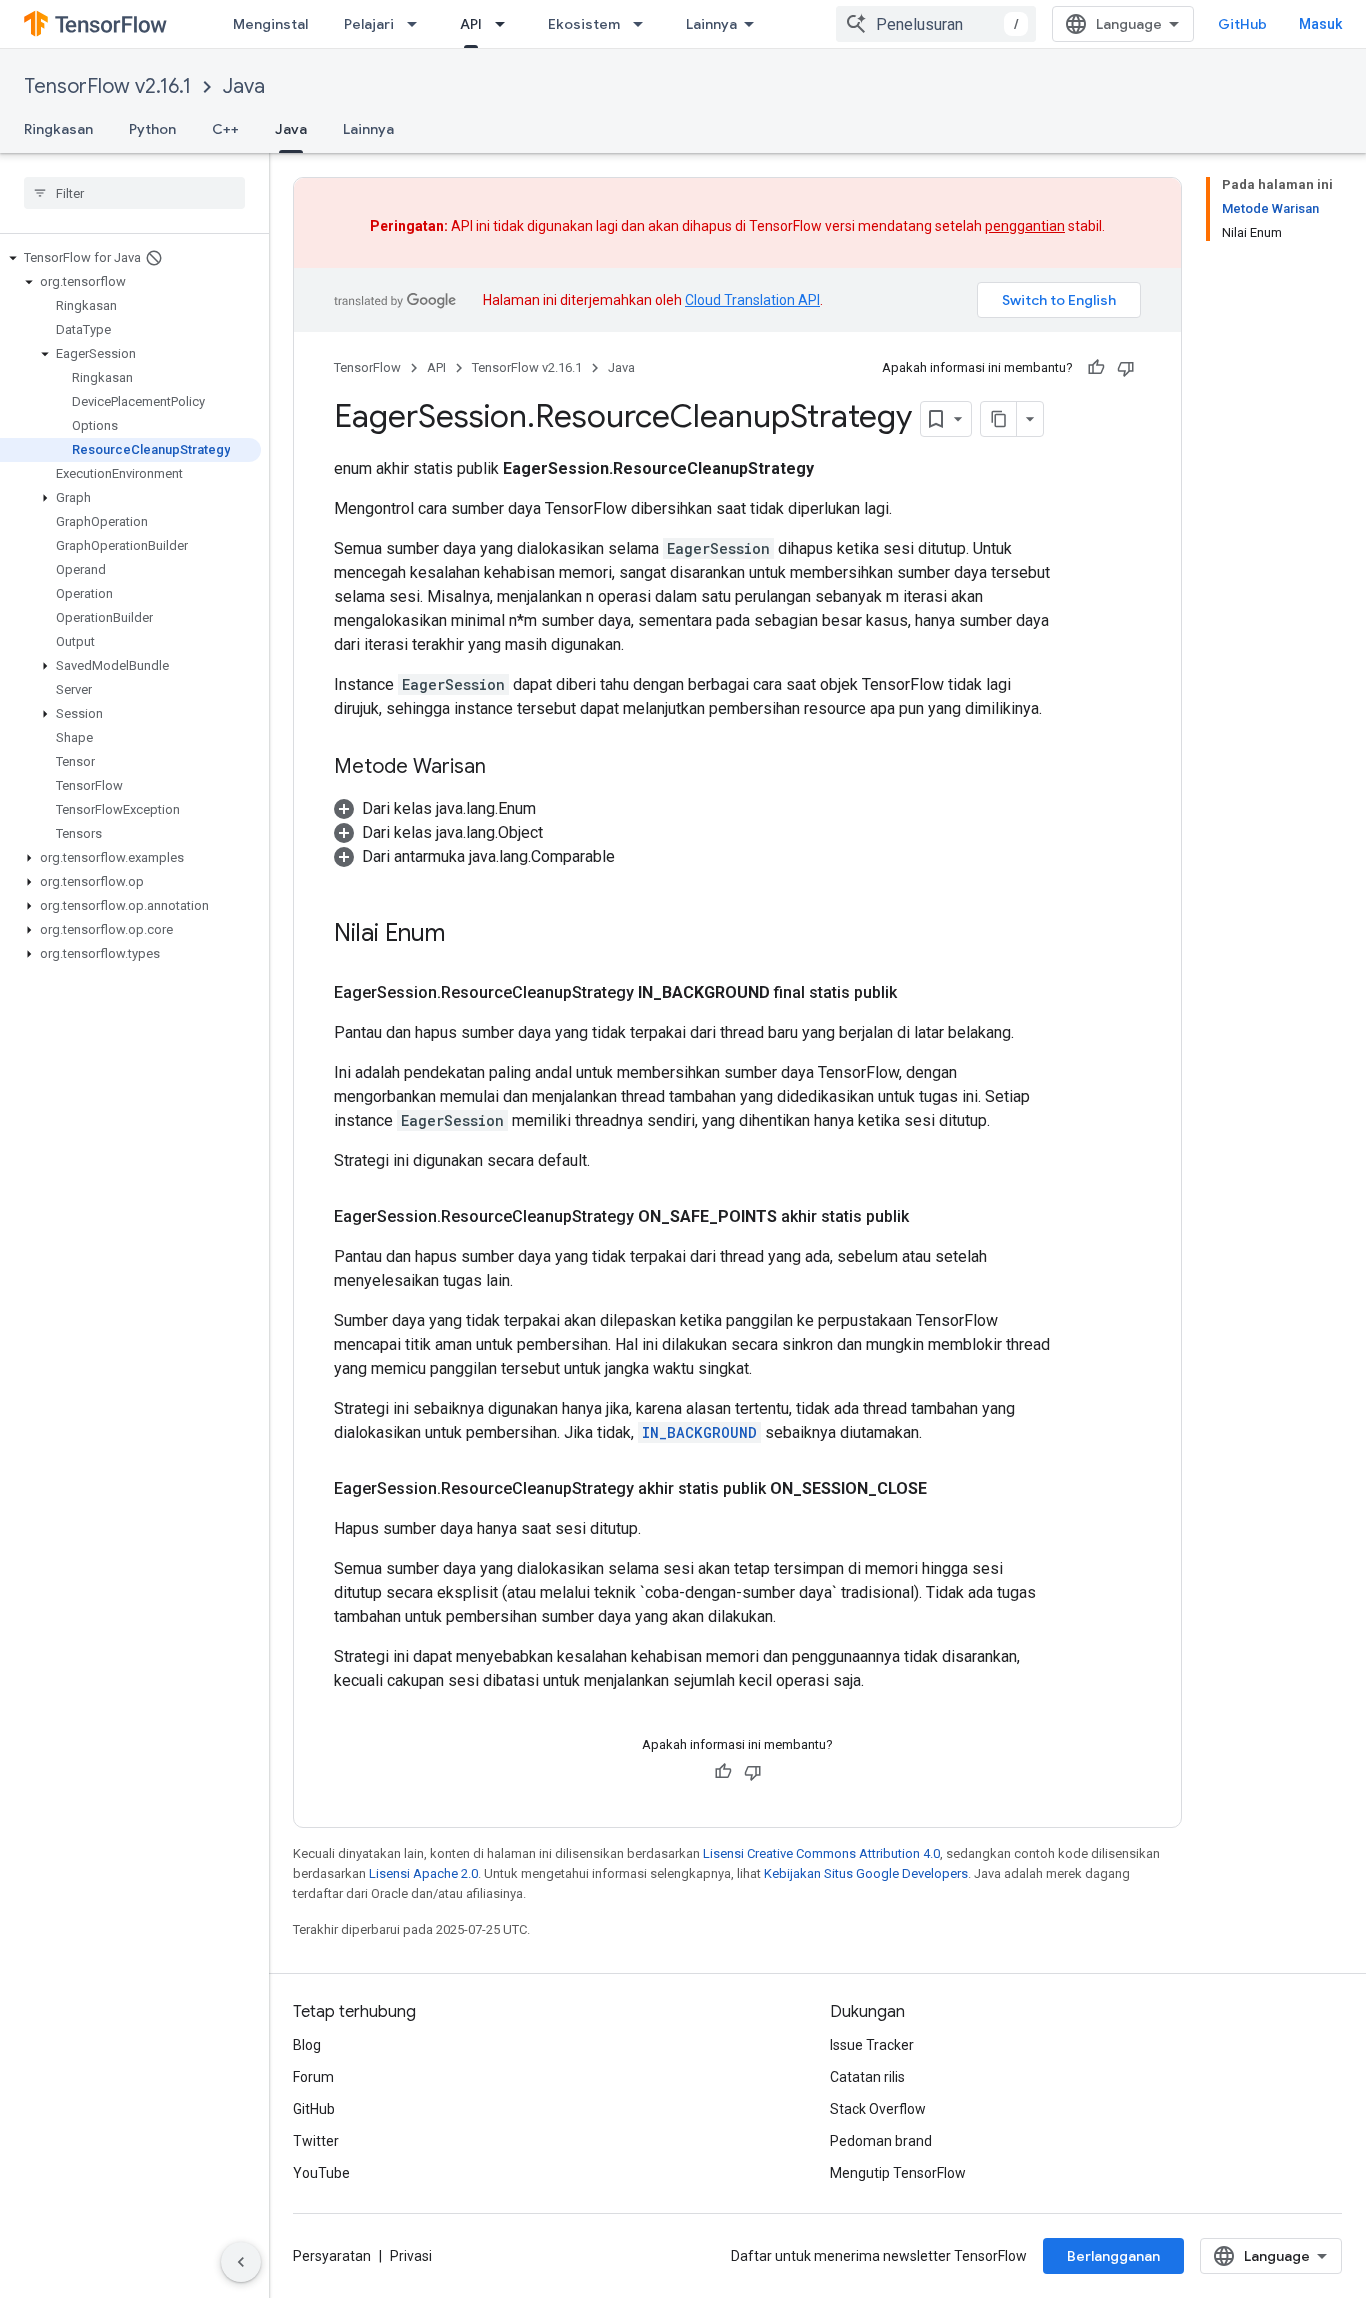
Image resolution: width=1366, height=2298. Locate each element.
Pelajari (369, 24)
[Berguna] (1096, 368)
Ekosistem (584, 24)
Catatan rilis (867, 2077)
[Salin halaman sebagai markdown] (999, 419)
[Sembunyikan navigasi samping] (241, 2262)
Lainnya (711, 24)
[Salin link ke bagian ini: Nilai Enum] (471, 935)
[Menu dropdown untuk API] (506, 24)
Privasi (411, 2256)
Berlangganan (1113, 2256)
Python (152, 129)
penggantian (1025, 226)
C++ (225, 129)
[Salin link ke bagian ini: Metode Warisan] (506, 768)
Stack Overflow (878, 2109)
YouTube (321, 2173)
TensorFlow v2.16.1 (107, 86)
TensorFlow (367, 367)
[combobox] (936, 24)
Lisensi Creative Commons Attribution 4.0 (821, 1853)
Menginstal (270, 24)
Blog (307, 2045)
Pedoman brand (881, 2141)
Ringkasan (58, 129)
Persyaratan (332, 2256)
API (471, 24)
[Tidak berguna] (1126, 368)
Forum (313, 2077)
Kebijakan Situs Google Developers (866, 1873)
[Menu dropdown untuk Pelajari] (418, 24)
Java (244, 86)
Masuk (1320, 24)
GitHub (1242, 24)
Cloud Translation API (752, 300)
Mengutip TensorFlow (898, 2173)
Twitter (316, 2141)
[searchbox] (134, 193)
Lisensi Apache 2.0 (423, 1873)
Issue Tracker (872, 2045)
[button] (130, 258)
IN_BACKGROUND (699, 1432)
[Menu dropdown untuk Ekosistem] (644, 24)
